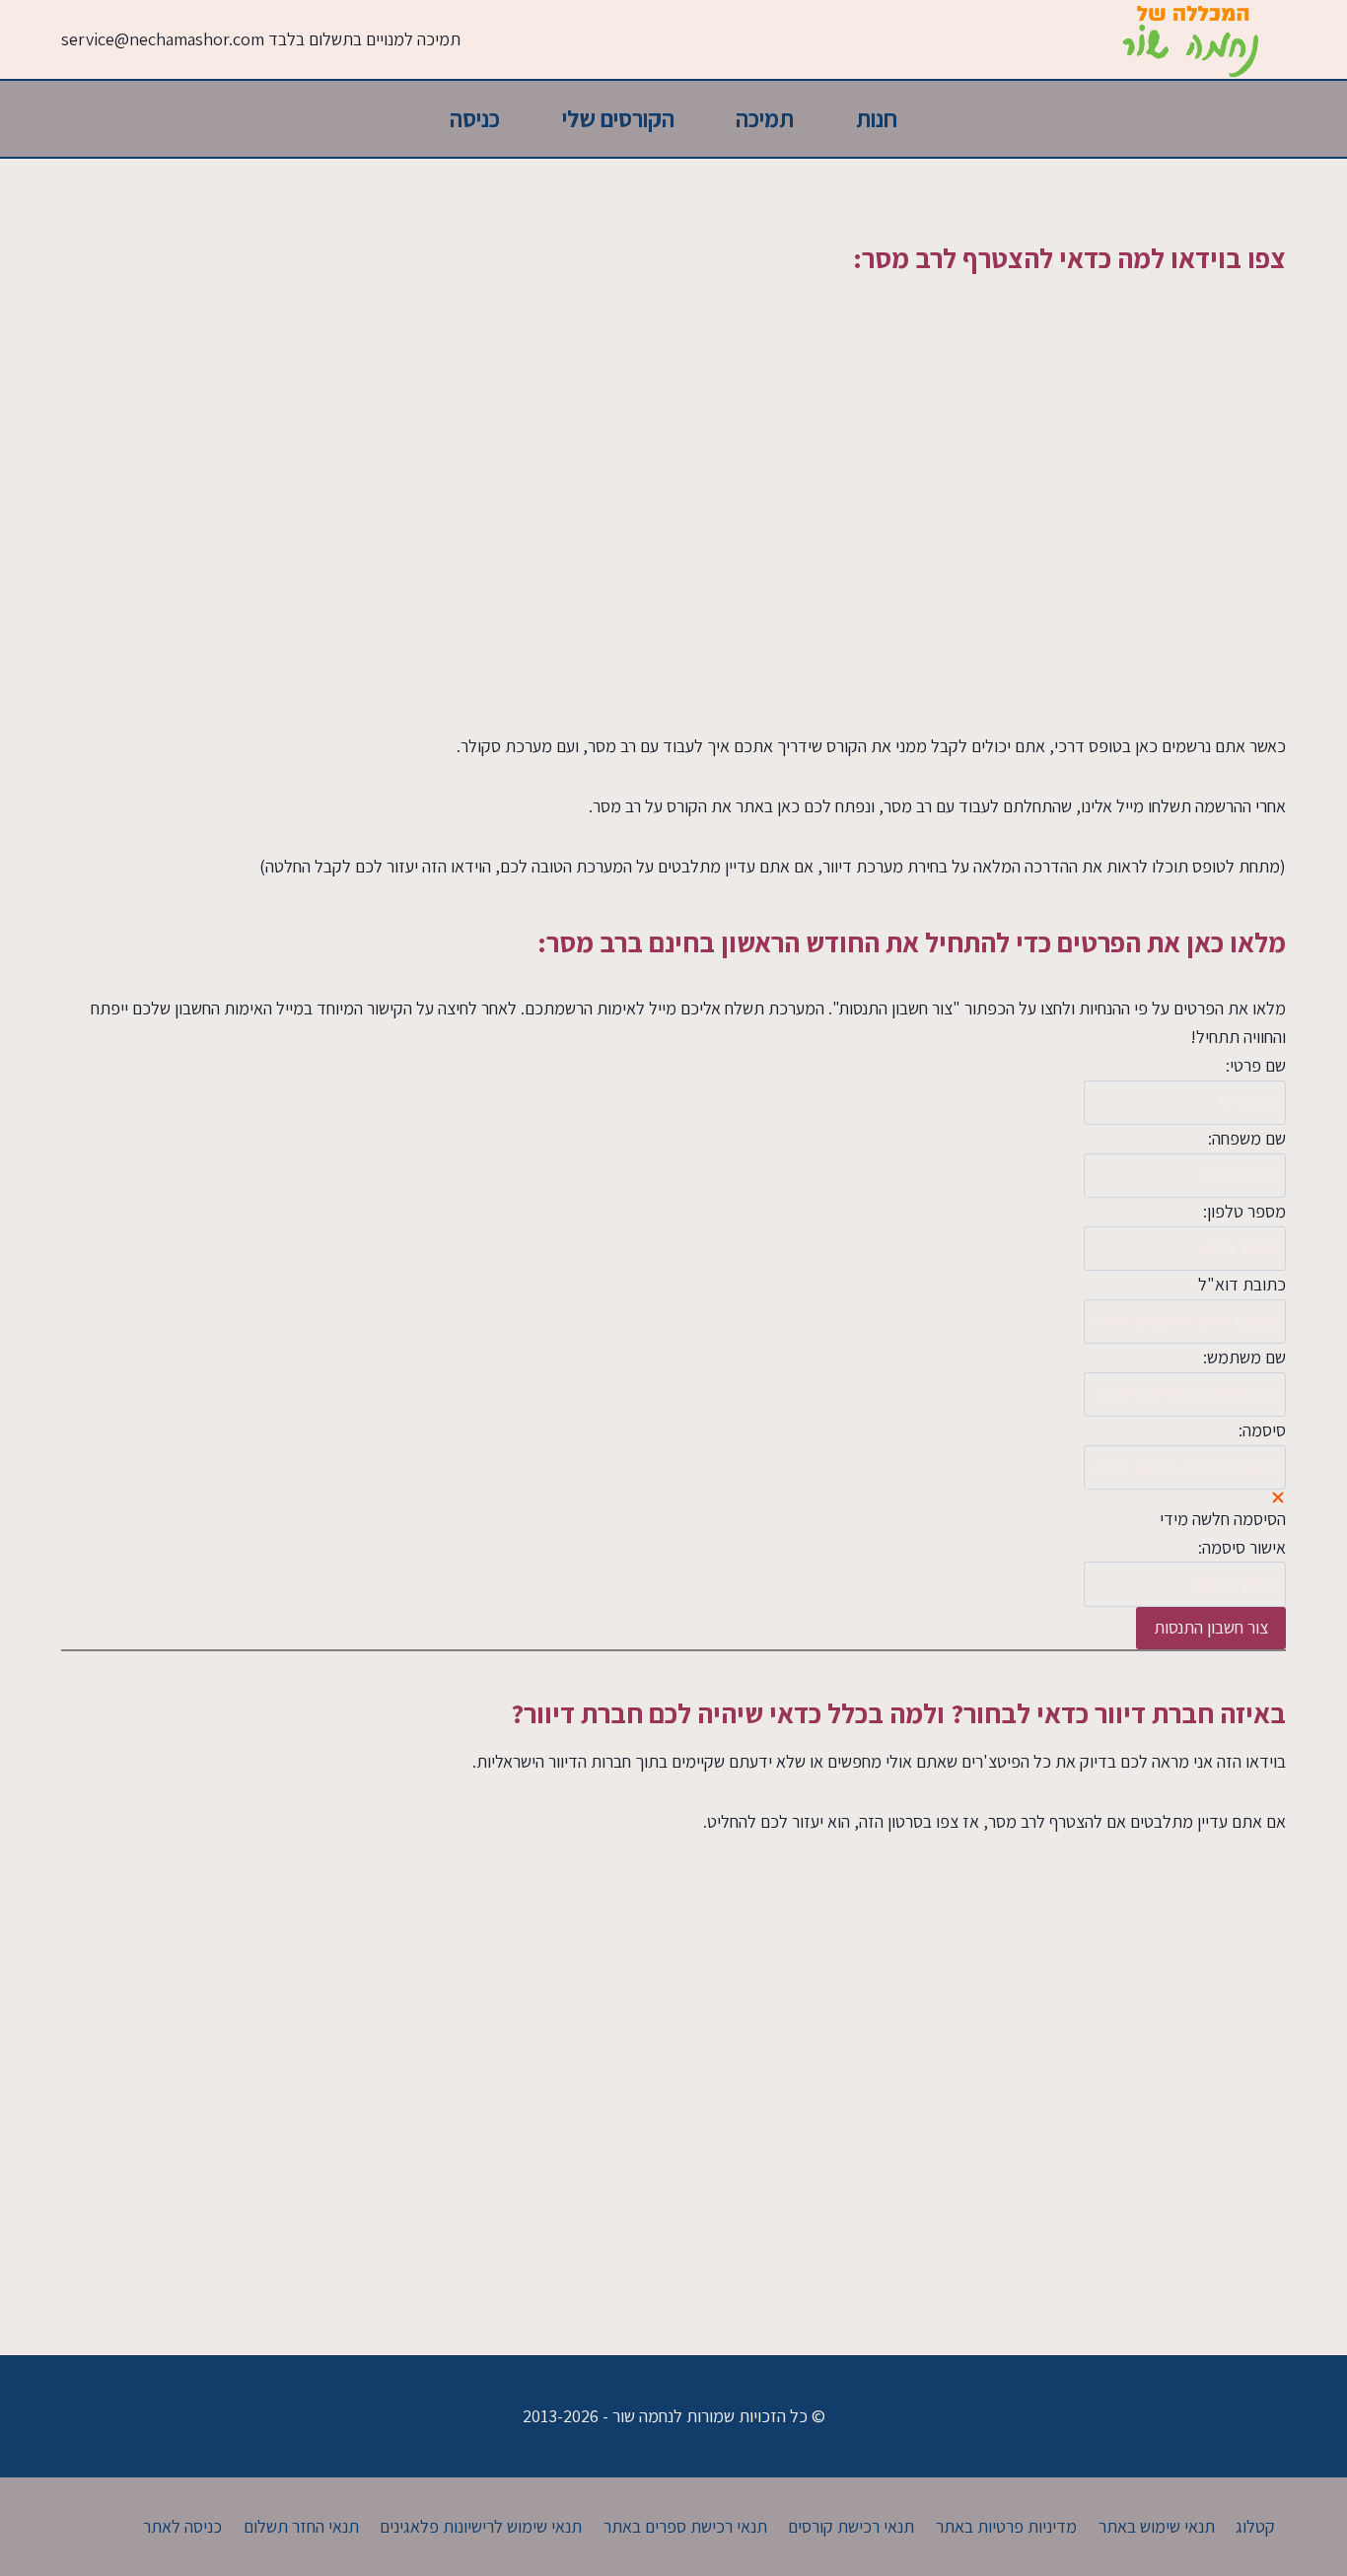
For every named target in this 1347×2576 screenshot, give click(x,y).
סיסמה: (1262, 1430)
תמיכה (765, 118)
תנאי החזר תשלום (301, 2526)
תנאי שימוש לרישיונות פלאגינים (481, 2526)
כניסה (475, 118)
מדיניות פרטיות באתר (1006, 2526)
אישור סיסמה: (1242, 1547)
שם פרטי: (1256, 1065)
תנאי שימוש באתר (1157, 2526)
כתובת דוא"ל (1242, 1284)
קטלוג (1255, 2526)
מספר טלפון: (1244, 1211)
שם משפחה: (1247, 1138)
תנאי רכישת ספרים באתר (685, 2526)
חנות (877, 118)
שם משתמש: (1244, 1357)
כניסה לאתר (182, 2526)
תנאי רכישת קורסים (851, 2526)
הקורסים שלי (618, 118)
